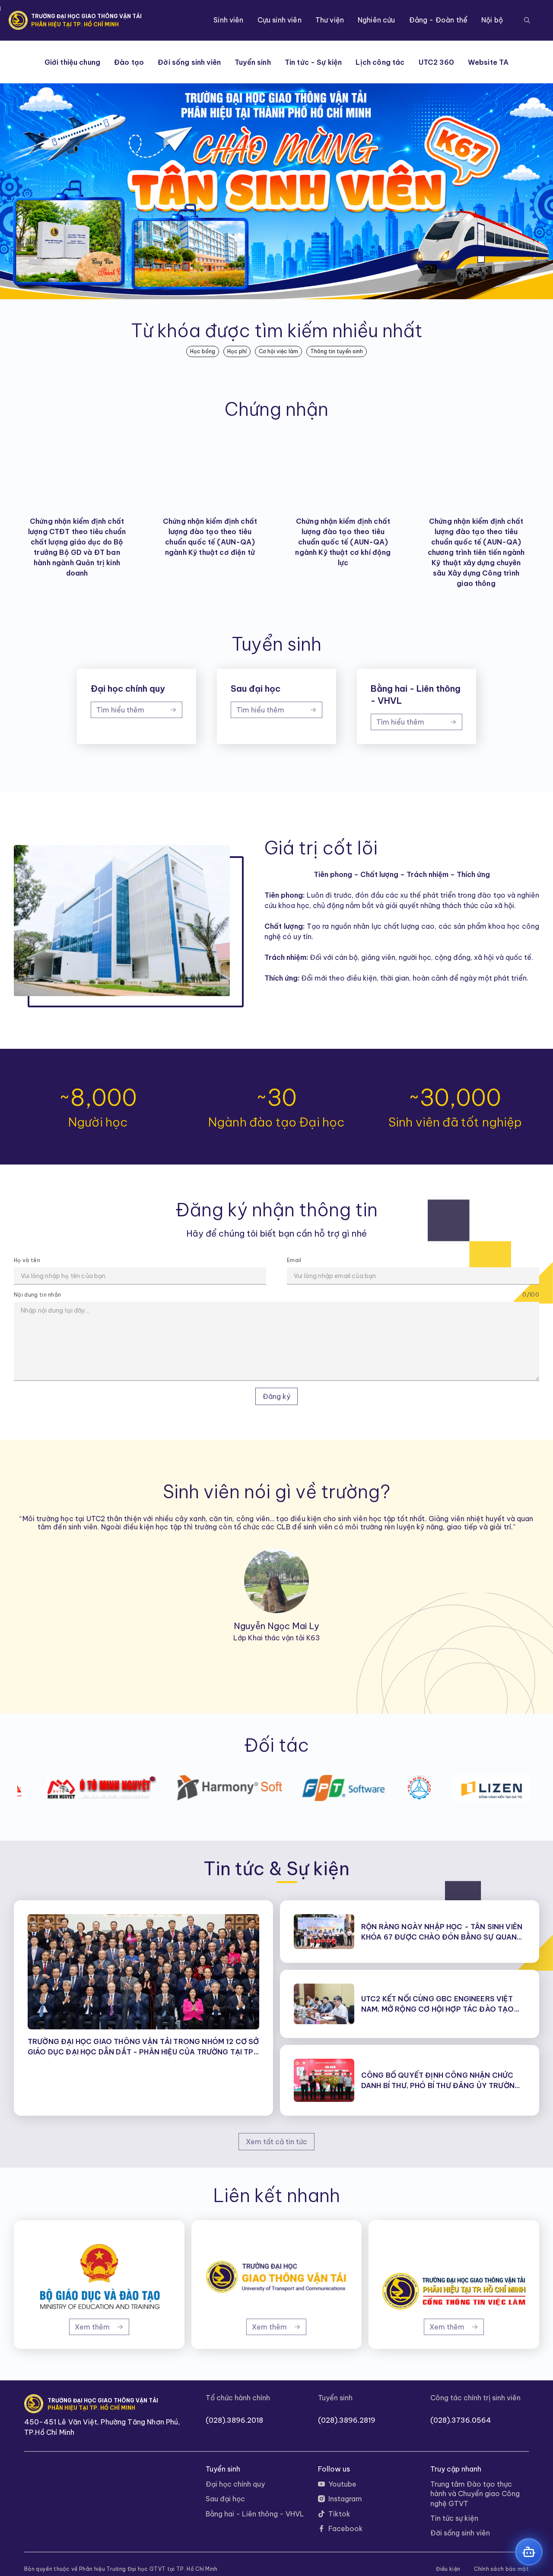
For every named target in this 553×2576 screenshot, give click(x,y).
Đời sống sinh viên (189, 62)
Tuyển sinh (253, 62)
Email (294, 1260)
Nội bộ (492, 20)
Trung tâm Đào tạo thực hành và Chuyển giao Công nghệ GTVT (475, 2494)
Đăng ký (276, 1396)
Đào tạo (129, 62)
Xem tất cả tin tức (276, 2142)
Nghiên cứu (377, 20)
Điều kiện (448, 2569)
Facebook (346, 2529)
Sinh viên (228, 20)
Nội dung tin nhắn (37, 1295)
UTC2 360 (436, 62)
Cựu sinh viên (280, 20)
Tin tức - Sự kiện (313, 62)
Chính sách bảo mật (501, 2569)
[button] (527, 20)
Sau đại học (225, 2499)
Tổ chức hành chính (238, 2398)
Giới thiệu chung (73, 62)
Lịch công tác (380, 62)
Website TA (488, 62)
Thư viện (330, 20)
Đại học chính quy (235, 2484)
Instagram (345, 2499)
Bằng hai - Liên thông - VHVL (255, 2514)
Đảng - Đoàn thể (438, 20)
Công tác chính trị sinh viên (475, 2398)
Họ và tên (27, 1260)
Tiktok (339, 2514)
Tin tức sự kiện (454, 2518)
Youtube (342, 2484)
